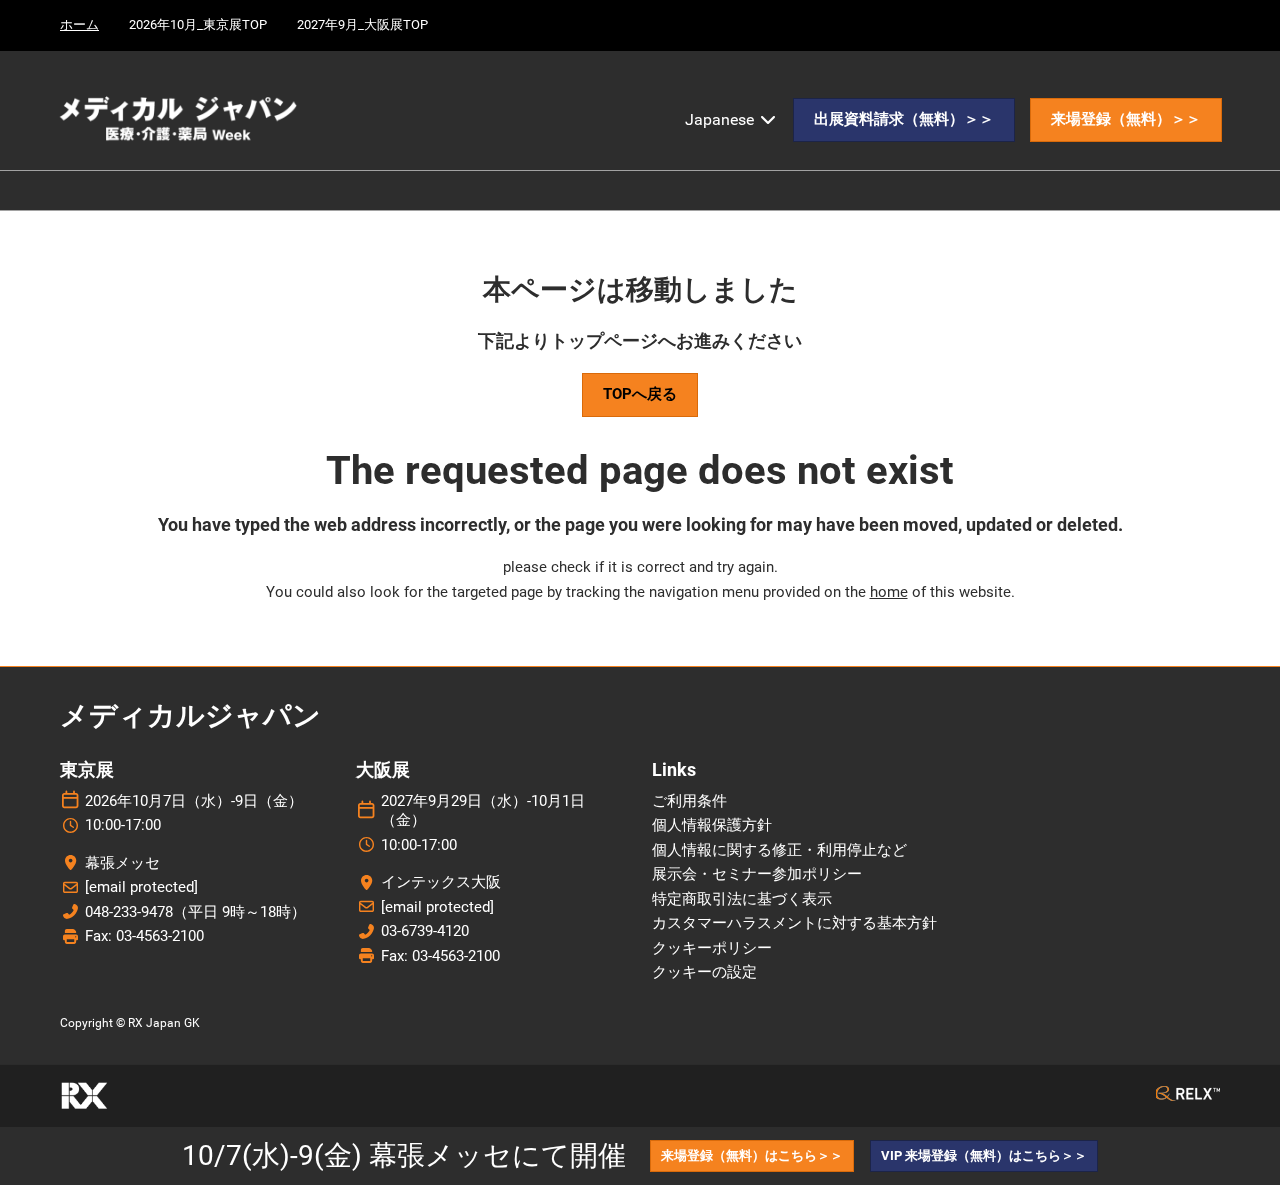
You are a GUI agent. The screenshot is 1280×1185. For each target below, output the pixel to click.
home (889, 592)
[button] (904, 120)
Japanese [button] (721, 119)
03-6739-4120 (425, 931)
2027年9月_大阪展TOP (362, 24)
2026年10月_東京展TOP (198, 24)
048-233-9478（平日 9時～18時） (195, 912)
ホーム (79, 24)
